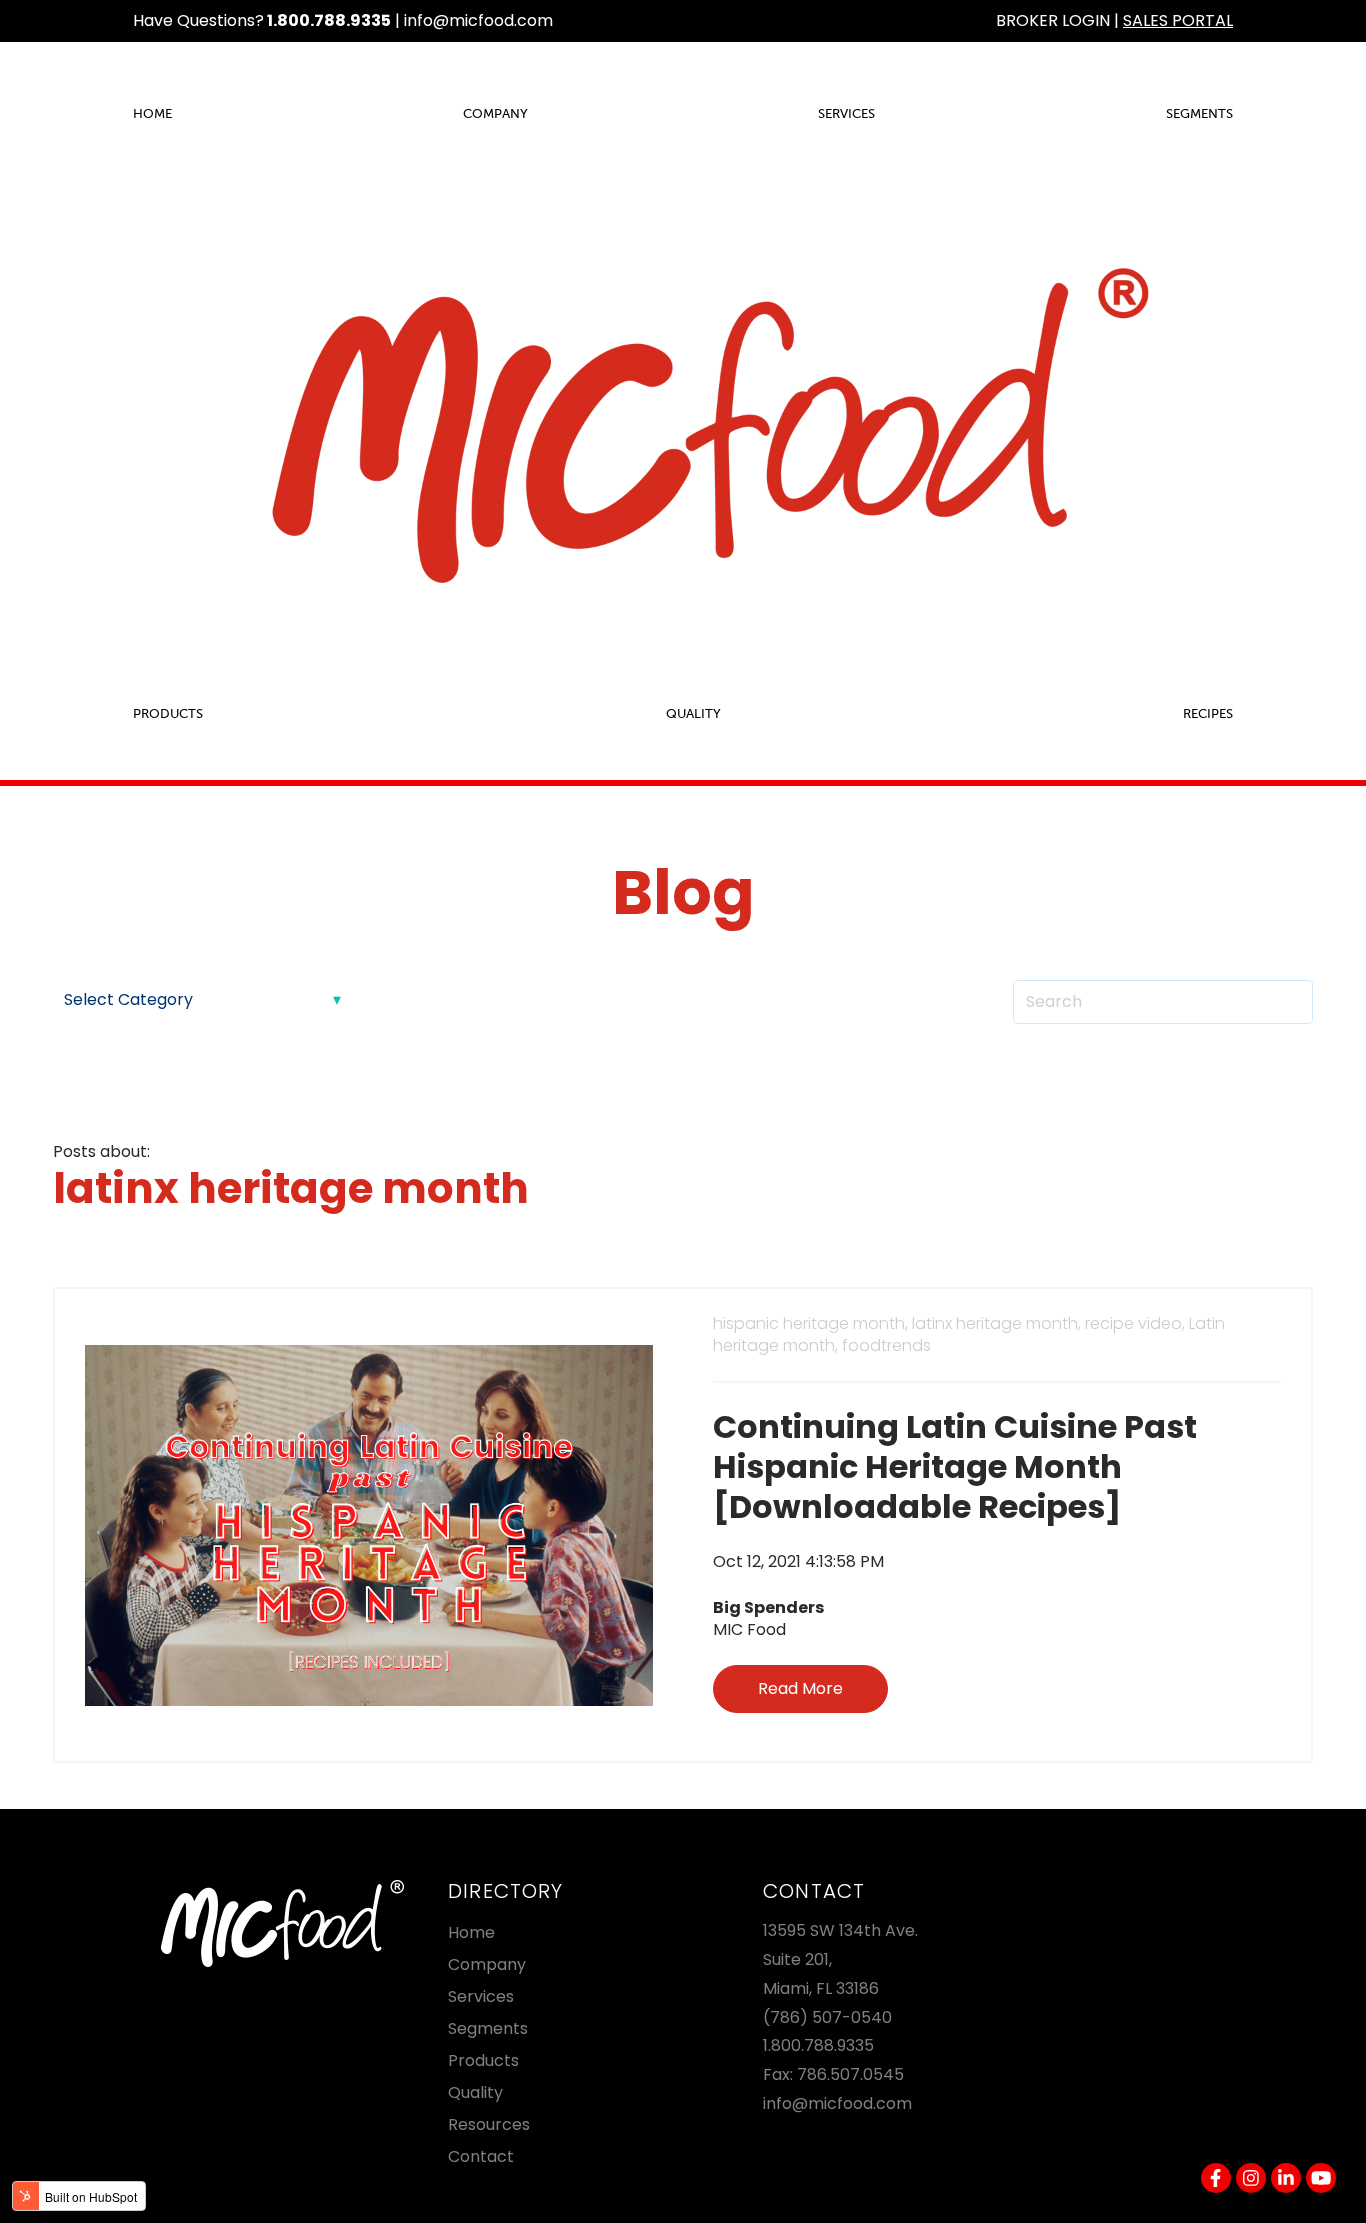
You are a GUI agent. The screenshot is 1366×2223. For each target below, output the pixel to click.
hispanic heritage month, (810, 1323)
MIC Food (749, 1629)
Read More (800, 1688)
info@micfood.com (478, 20)
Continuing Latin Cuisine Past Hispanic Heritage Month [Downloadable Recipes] (955, 1466)
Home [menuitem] (152, 113)
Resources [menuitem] (489, 2124)
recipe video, (1135, 1323)
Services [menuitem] (846, 113)
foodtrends (886, 1345)
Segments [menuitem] (1199, 113)
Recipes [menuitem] (1208, 713)
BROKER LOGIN (1053, 20)
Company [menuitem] (495, 113)
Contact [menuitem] (481, 2156)
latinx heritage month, (996, 1323)
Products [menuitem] (168, 713)
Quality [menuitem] (693, 713)
